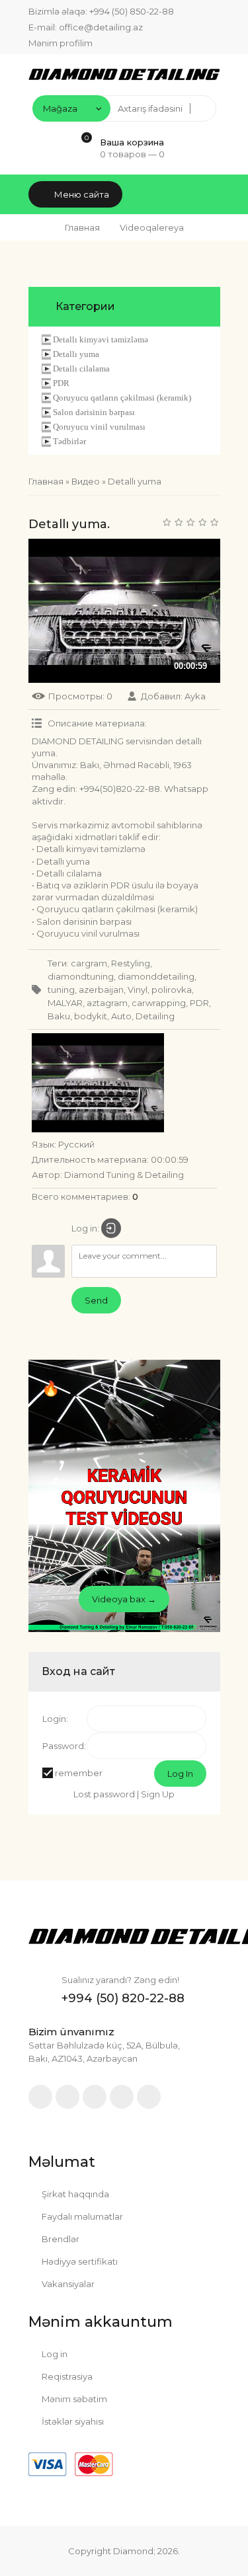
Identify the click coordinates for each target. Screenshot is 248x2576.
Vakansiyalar (67, 2284)
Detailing (155, 1016)
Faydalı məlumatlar (81, 2216)
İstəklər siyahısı (72, 2421)
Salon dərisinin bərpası (94, 412)
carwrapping (159, 1003)
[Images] (98, 1083)
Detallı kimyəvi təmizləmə (101, 339)
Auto (121, 1016)
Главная (82, 227)
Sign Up (158, 1794)
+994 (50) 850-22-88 (132, 11)
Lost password (104, 1794)
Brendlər (60, 2239)
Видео (86, 481)
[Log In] (111, 1228)
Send (96, 1300)
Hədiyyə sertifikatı (79, 2261)
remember (79, 1773)
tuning (61, 990)
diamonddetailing (156, 976)
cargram (89, 963)
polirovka (172, 990)
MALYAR (65, 1003)
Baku (59, 1016)
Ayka (195, 696)
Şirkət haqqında (74, 2194)
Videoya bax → (124, 1599)
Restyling (131, 963)
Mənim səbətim (73, 2399)
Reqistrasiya (66, 2376)
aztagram (107, 1003)
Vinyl (138, 990)
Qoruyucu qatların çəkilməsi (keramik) (122, 398)
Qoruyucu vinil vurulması (99, 427)
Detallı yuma (76, 354)
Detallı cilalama (81, 369)
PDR (61, 383)
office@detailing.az (101, 27)
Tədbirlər (69, 441)
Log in (54, 2354)
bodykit (91, 1016)
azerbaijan (101, 990)
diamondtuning (81, 976)
